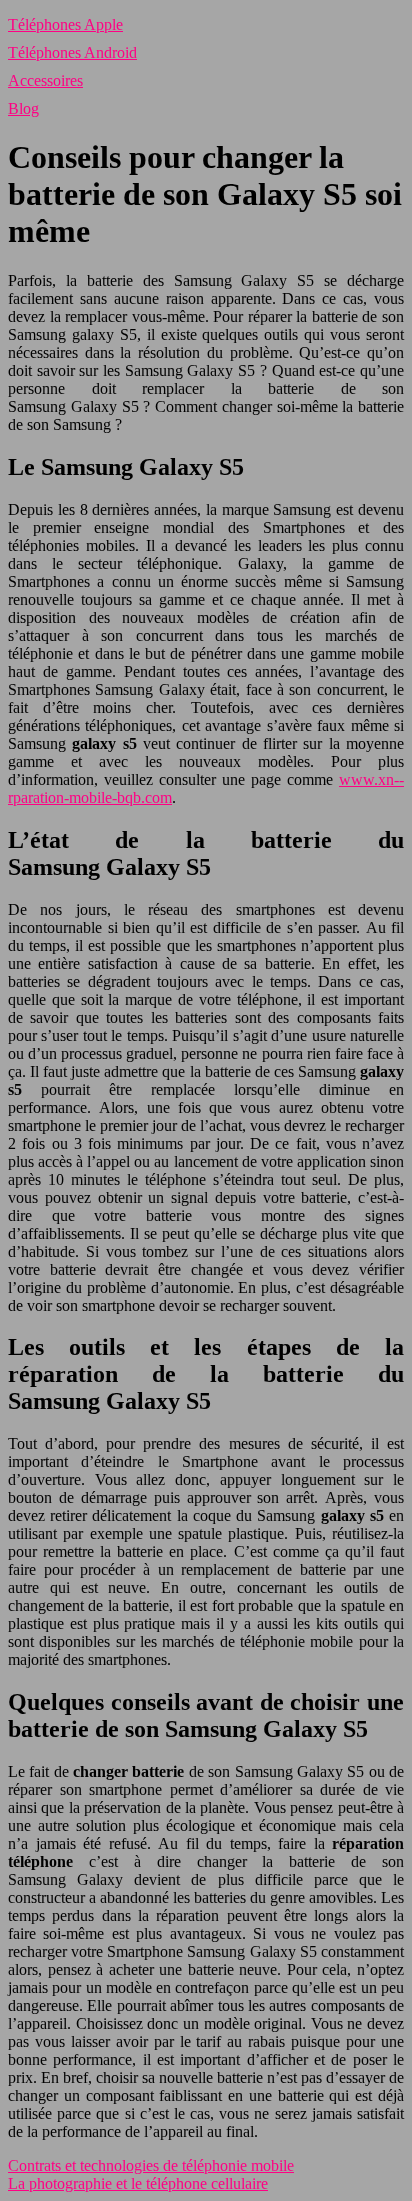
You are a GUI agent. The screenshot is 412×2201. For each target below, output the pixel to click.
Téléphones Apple (65, 24)
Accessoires (45, 80)
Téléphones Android (72, 52)
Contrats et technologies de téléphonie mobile (151, 2165)
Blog (23, 108)
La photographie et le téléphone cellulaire (138, 2183)
